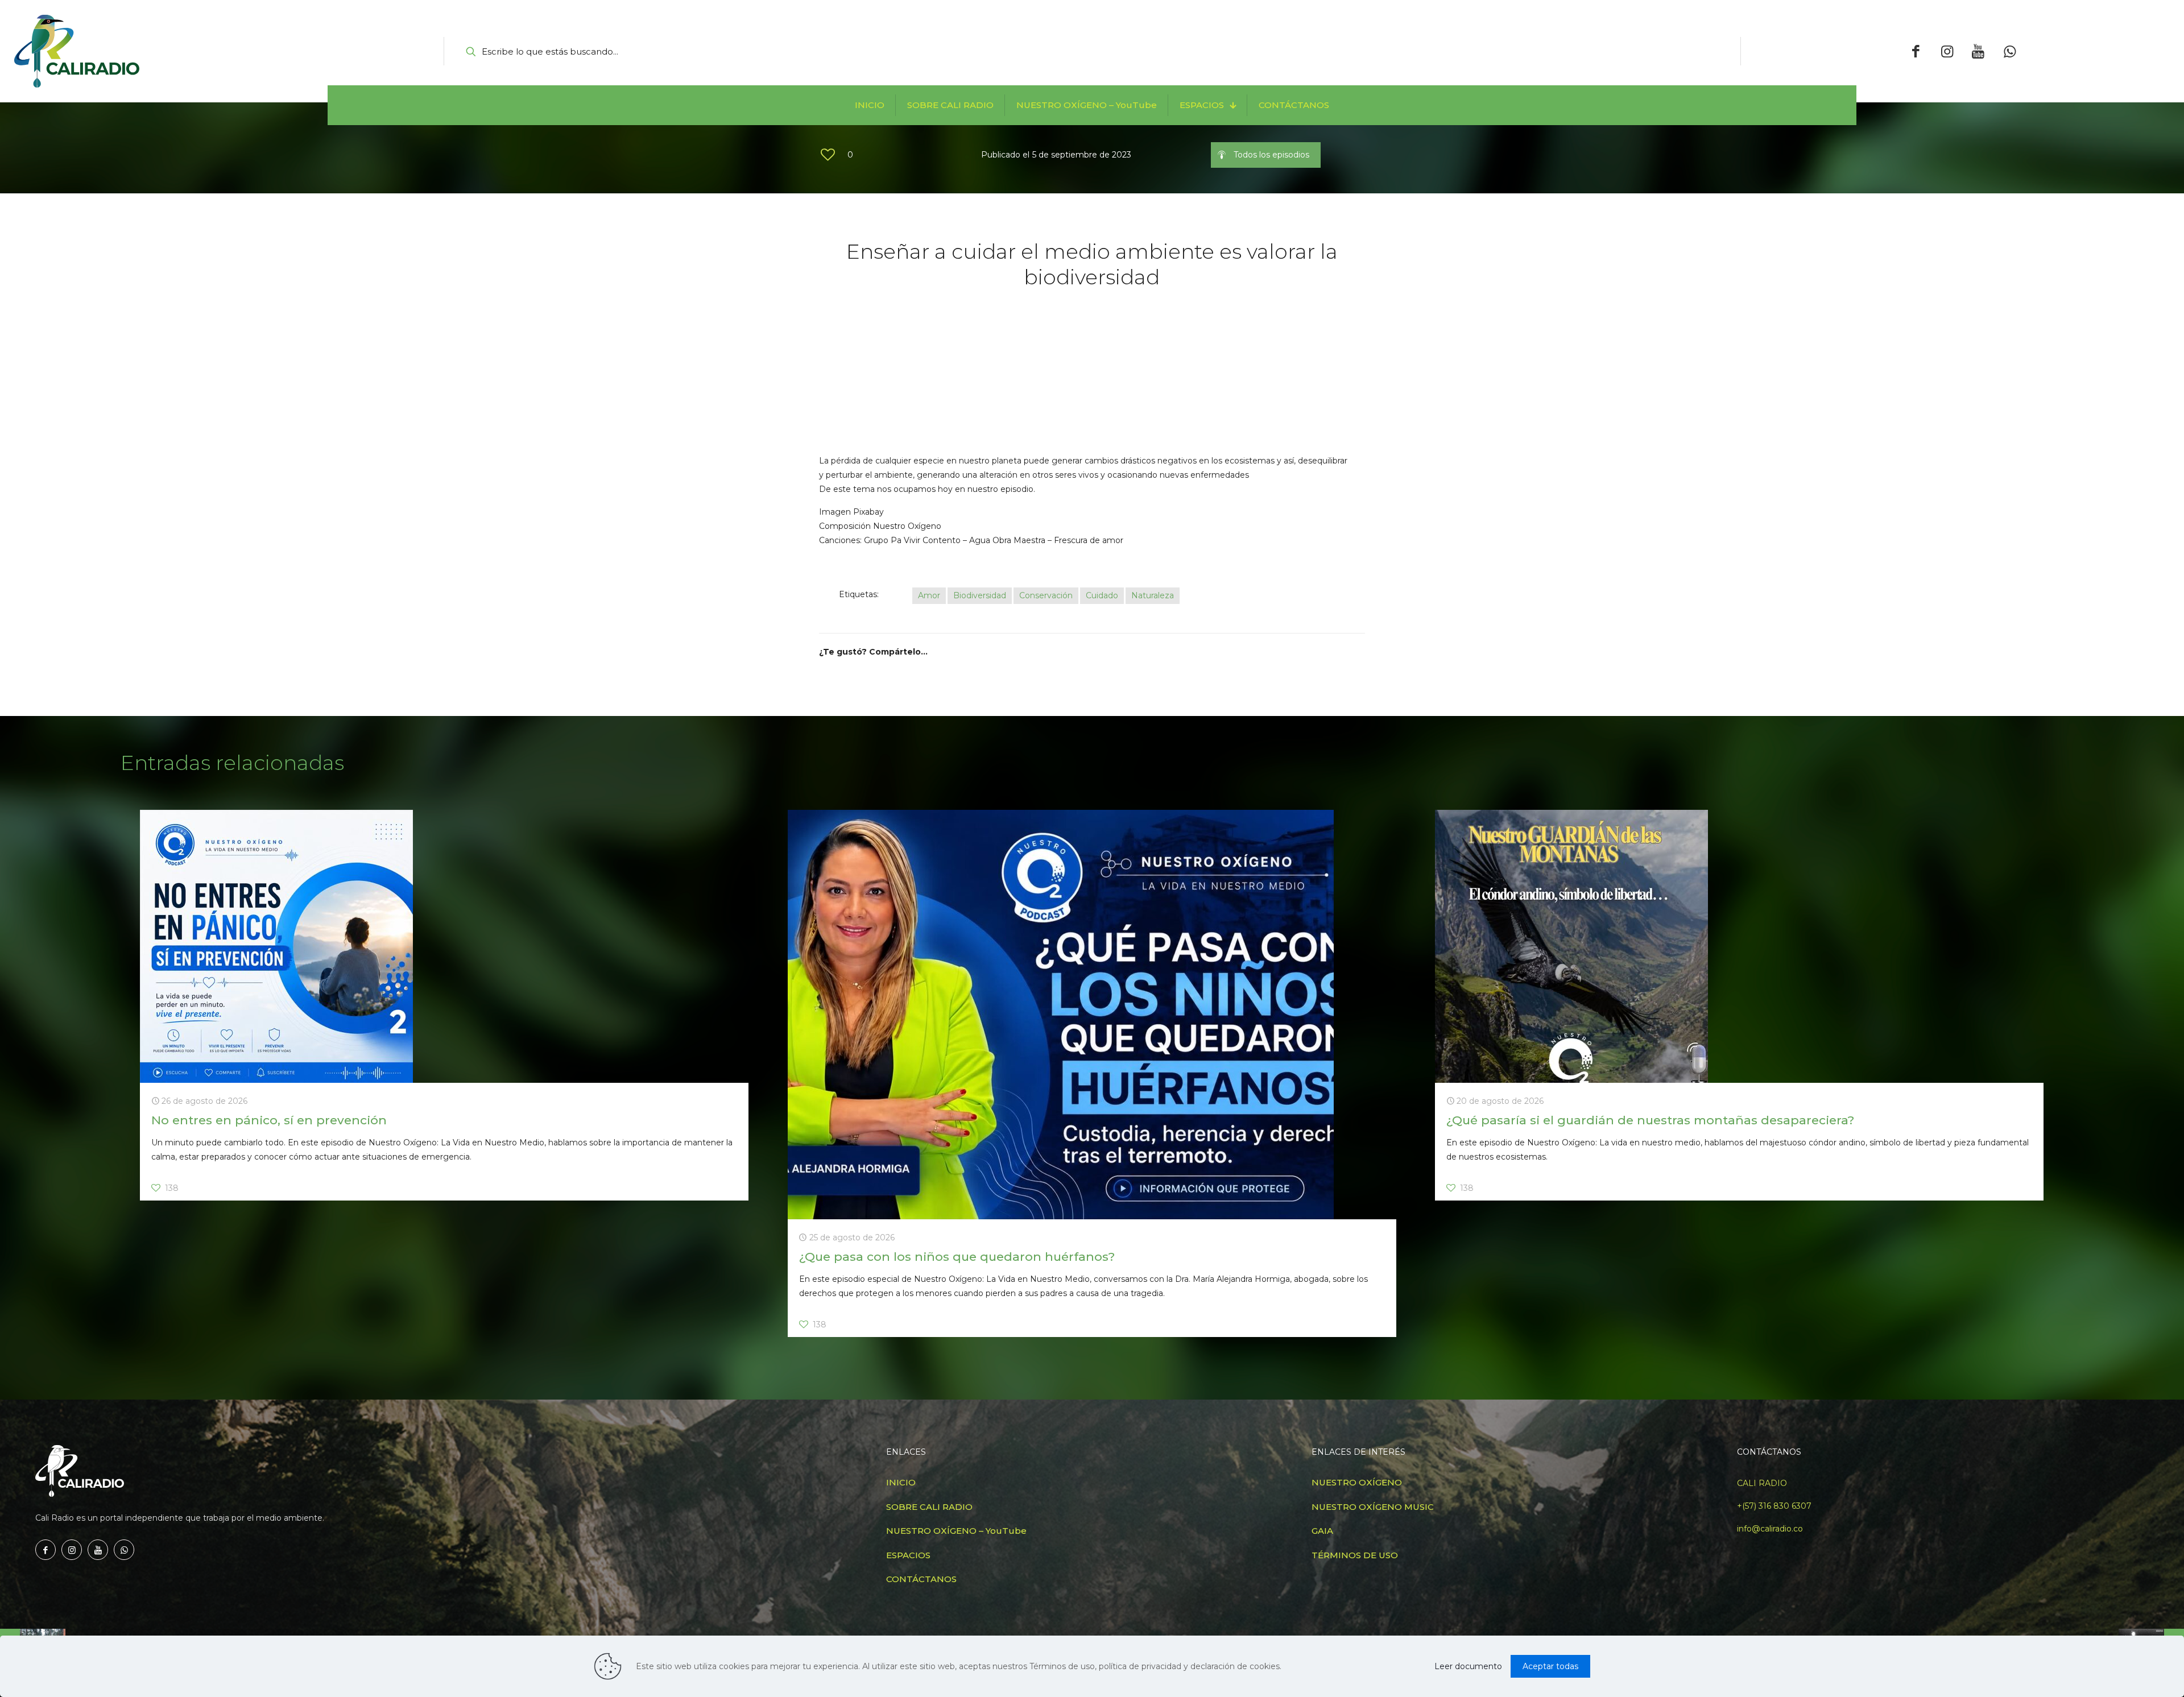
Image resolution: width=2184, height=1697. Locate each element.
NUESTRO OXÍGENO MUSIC (1373, 1507)
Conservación (1046, 595)
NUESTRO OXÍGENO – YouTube (956, 1531)
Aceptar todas (1550, 1666)
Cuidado (1102, 595)
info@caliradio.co (1770, 1529)
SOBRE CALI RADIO (929, 1507)
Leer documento (1468, 1666)
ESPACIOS (908, 1555)
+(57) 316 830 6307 (1774, 1506)
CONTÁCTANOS (921, 1579)
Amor (929, 595)
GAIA (1322, 1531)
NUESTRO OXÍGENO (1357, 1482)
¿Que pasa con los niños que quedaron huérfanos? (957, 1257)
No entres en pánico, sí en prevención (269, 1120)
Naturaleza (1153, 595)
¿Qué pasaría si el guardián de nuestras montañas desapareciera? (1650, 1120)
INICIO (901, 1482)
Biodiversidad (980, 595)
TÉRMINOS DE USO (1355, 1555)
